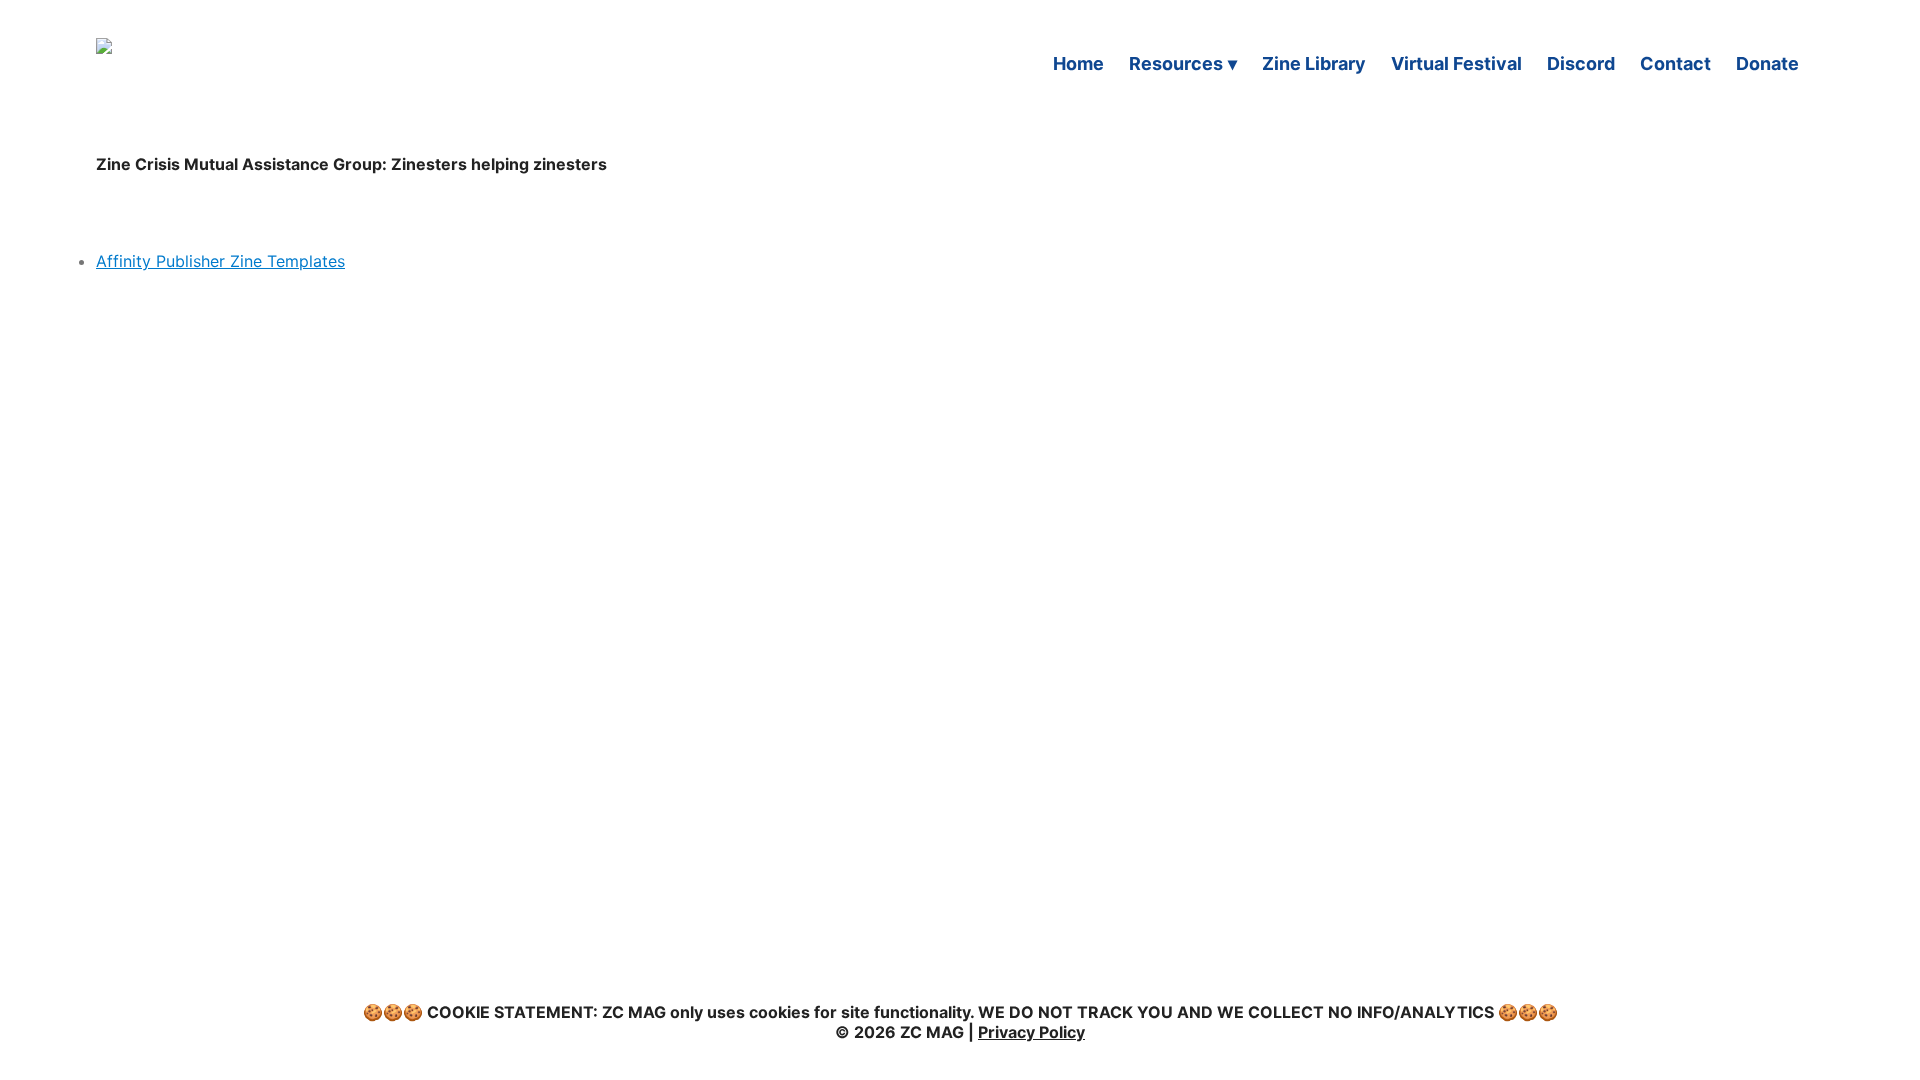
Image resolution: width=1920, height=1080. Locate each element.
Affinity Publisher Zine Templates (220, 261)
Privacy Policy (1031, 1032)
